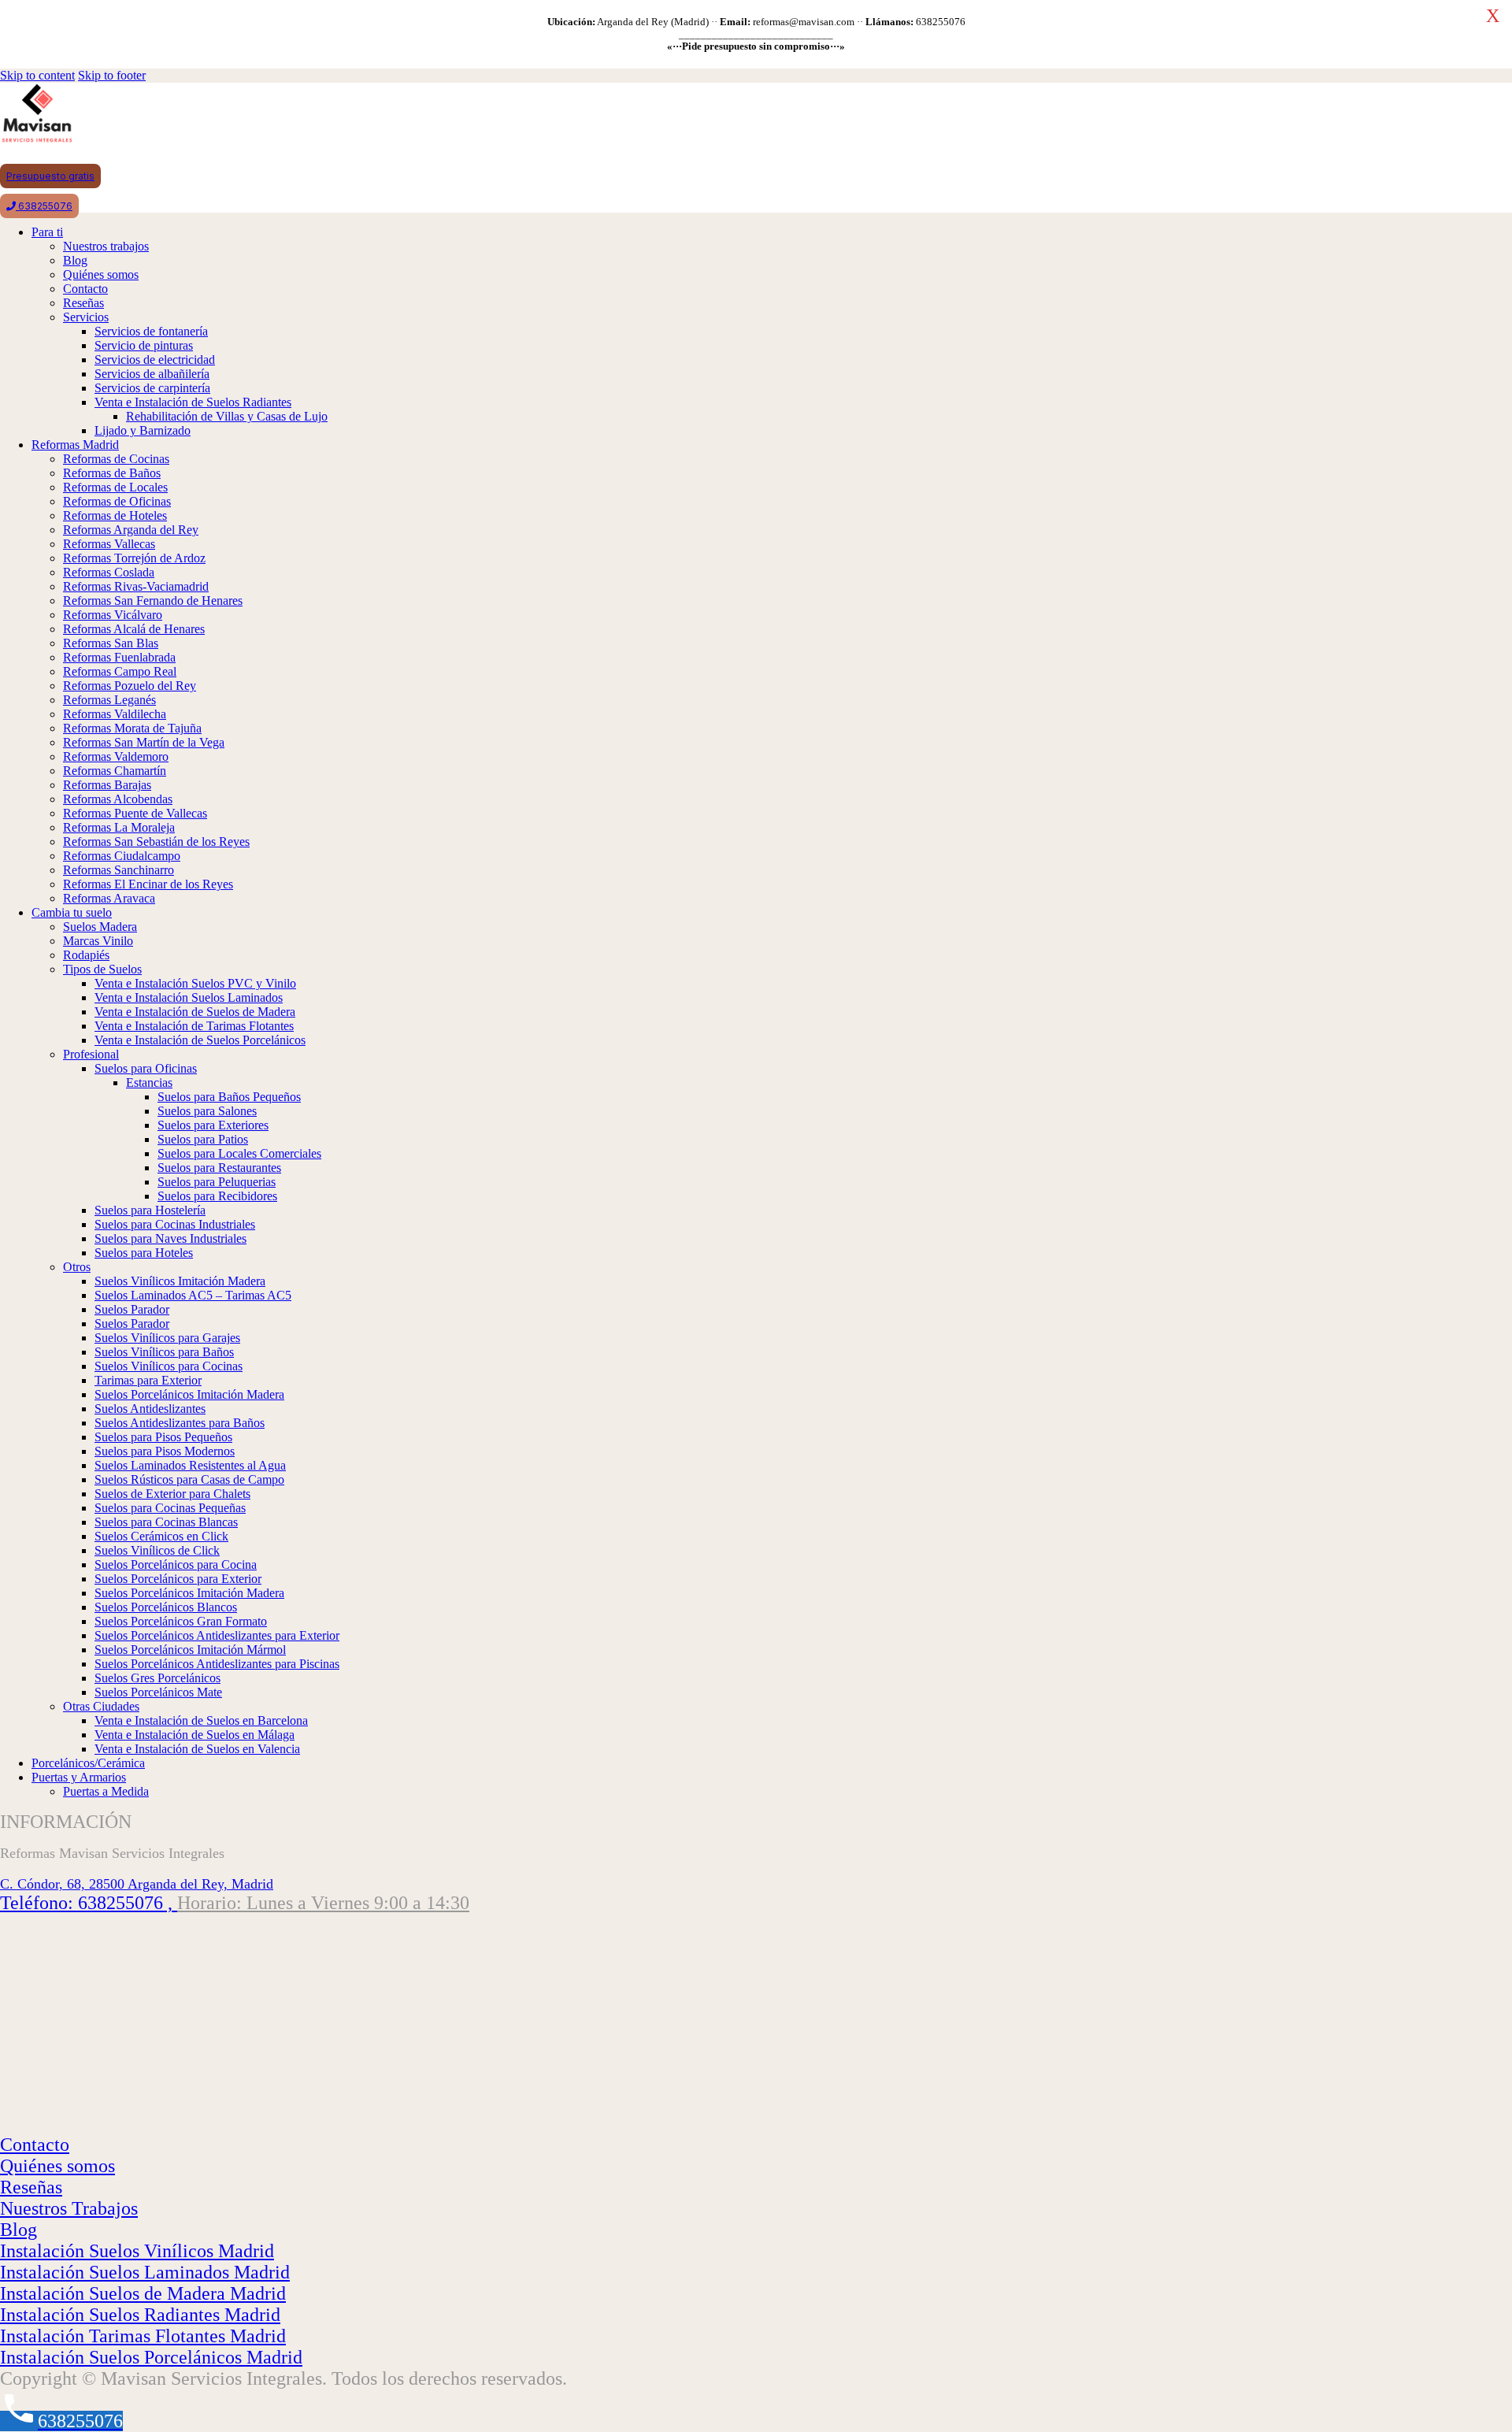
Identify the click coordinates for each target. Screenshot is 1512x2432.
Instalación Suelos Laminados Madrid (145, 2272)
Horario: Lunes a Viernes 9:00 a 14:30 (323, 1903)
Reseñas (31, 2187)
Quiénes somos (57, 2166)
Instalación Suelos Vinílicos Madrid (137, 2251)
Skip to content (37, 75)
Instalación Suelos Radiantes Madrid (140, 2315)
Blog (19, 2230)
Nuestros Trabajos (69, 2208)
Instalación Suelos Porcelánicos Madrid (151, 2357)
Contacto (35, 2145)
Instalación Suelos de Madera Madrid (143, 2293)
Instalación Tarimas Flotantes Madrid (143, 2336)
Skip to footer (112, 75)
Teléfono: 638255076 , (89, 1903)
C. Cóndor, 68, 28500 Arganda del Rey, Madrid (137, 1884)
